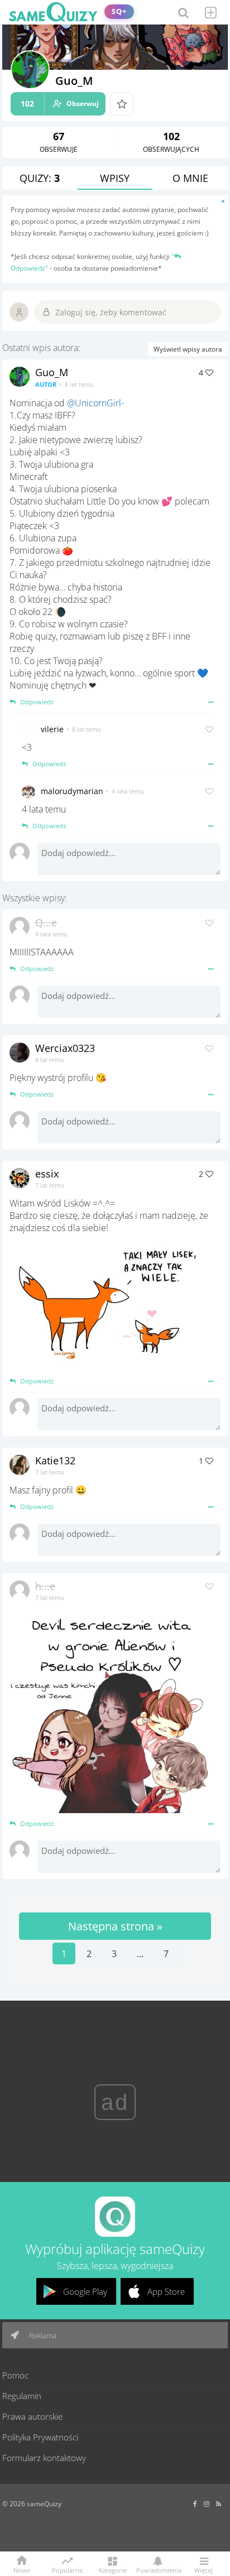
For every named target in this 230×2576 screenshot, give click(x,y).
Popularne (67, 2569)
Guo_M (52, 372)
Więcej (203, 2570)
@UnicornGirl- (95, 403)
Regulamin (22, 2396)
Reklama (42, 2335)
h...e (45, 1586)
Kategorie (113, 2570)
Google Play (85, 2291)
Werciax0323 (65, 1048)
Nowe (22, 2570)
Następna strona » (115, 1926)
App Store (166, 2291)
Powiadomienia (158, 2570)
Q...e (46, 922)
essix (47, 1174)
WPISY (115, 178)
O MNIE (190, 178)
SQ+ (119, 11)
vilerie (52, 729)
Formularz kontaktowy (44, 2458)
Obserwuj (60, 104)
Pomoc (15, 2375)
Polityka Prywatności (40, 2437)
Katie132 (55, 1460)
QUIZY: (40, 178)
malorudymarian (72, 791)
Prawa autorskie (32, 2416)
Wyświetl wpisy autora (188, 349)
